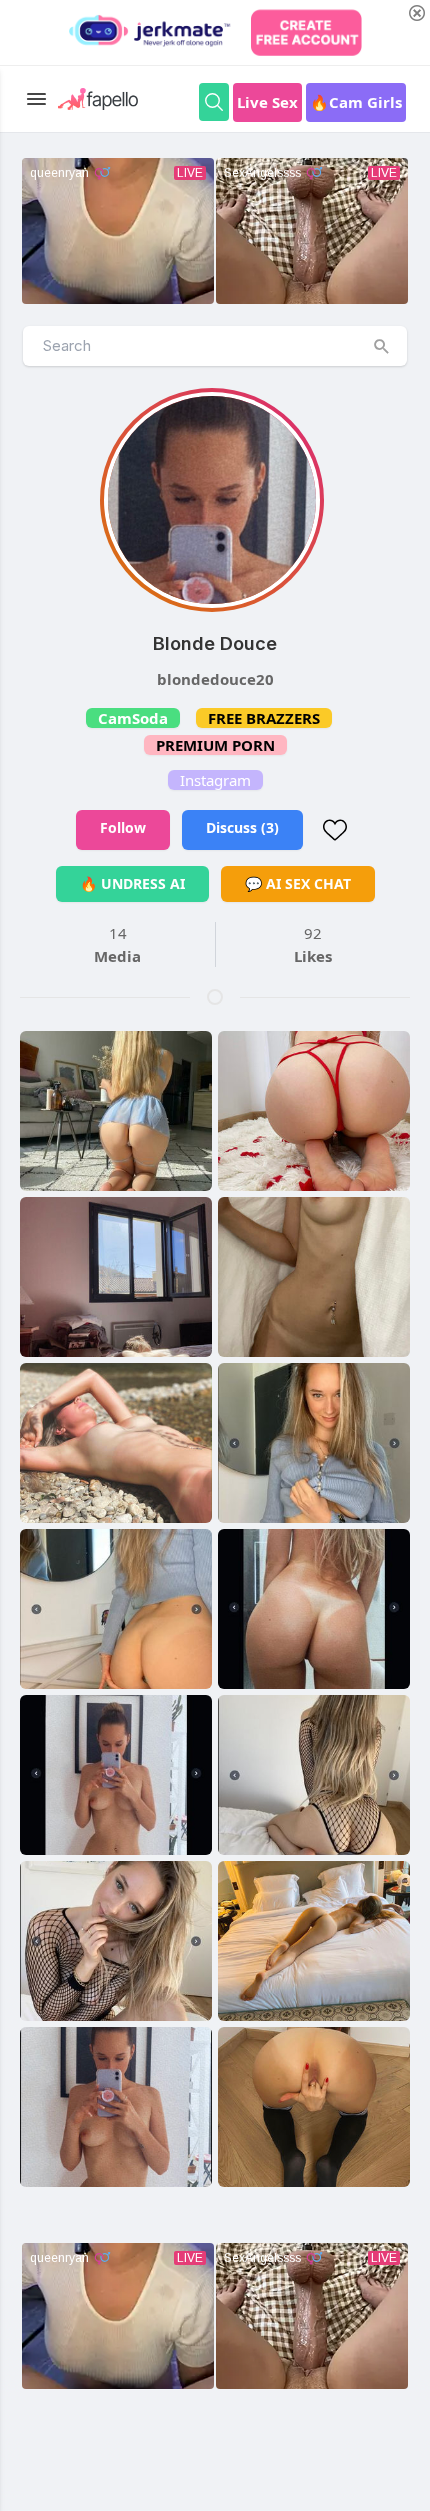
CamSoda (133, 718)
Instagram (215, 780)
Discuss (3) (242, 827)
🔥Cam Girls (356, 102)
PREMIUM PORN (215, 745)
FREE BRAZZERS (264, 718)
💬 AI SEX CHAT (298, 883)
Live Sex (267, 102)
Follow (123, 827)
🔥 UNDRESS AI (132, 883)
